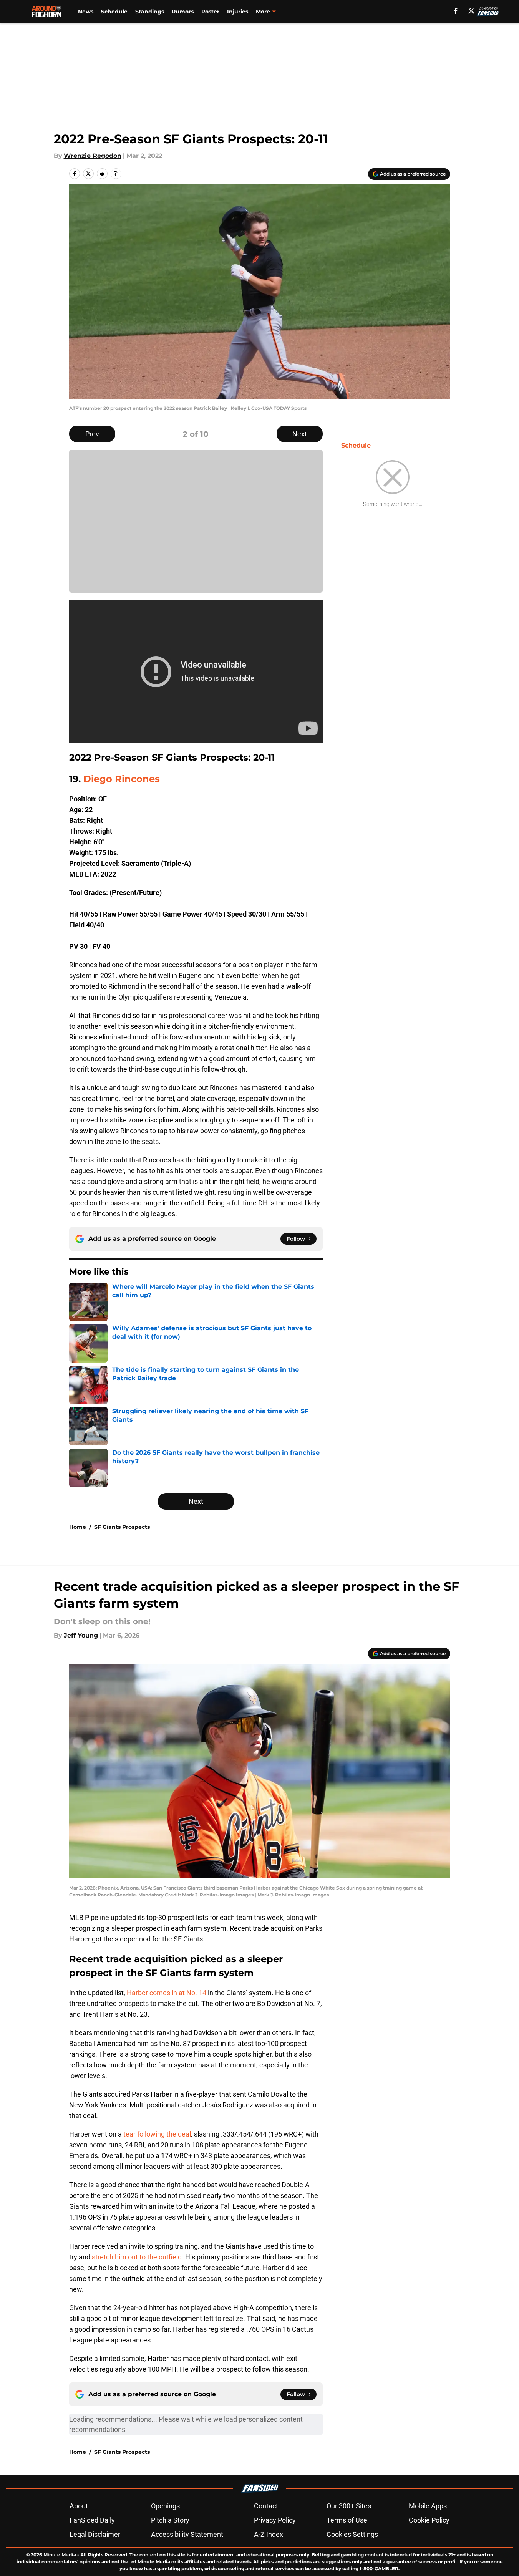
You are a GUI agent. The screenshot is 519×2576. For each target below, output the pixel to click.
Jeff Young (81, 1635)
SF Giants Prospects (122, 1527)
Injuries (238, 12)
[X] (471, 11)
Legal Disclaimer (95, 2534)
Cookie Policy (429, 2520)
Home (78, 1527)
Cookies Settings (352, 2534)
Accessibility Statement (187, 2534)
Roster (210, 12)
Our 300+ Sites (349, 2506)
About (79, 2506)
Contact (266, 2506)
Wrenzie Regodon (93, 156)
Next (300, 434)
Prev (92, 434)
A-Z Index (269, 2534)
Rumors (183, 12)
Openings (165, 2506)
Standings (150, 12)
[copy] (116, 174)
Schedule (114, 12)
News (86, 12)
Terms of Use (347, 2520)
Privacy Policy (275, 2520)
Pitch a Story (170, 2520)
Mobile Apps (428, 2506)
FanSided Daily (92, 2520)
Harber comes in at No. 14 (167, 1993)
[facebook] (456, 11)
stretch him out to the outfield (137, 2257)
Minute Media (60, 2555)
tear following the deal (157, 2134)
